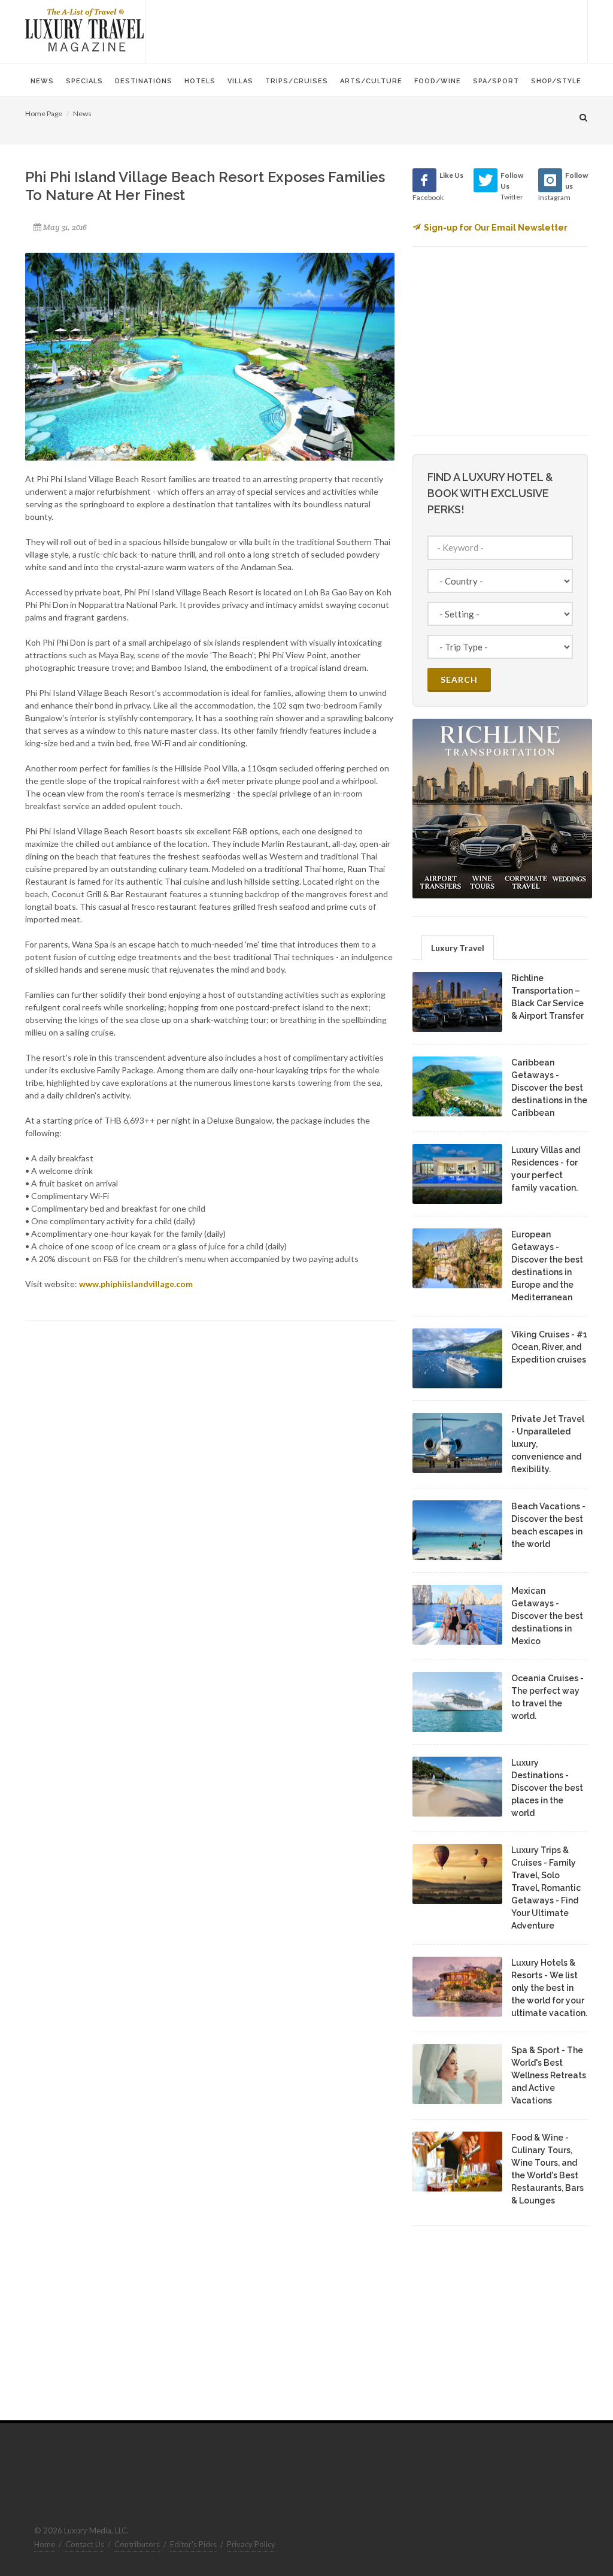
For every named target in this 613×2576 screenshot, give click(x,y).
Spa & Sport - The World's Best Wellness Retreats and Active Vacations (549, 2075)
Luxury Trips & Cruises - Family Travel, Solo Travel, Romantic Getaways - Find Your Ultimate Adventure (546, 1888)
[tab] (458, 947)
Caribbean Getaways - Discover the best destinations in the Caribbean (549, 1088)
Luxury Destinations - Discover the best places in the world (547, 1788)
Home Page (44, 113)
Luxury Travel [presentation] (458, 948)
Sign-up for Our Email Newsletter (496, 228)
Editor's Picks (193, 2544)
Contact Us (85, 2544)
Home (45, 2544)
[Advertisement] (366, 30)
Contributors (137, 2544)
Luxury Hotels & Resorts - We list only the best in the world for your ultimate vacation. (549, 1988)
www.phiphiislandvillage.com (136, 1284)
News (82, 113)
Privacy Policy (251, 2544)
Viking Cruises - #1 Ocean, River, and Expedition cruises (549, 1347)
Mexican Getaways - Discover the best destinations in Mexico (547, 1616)
